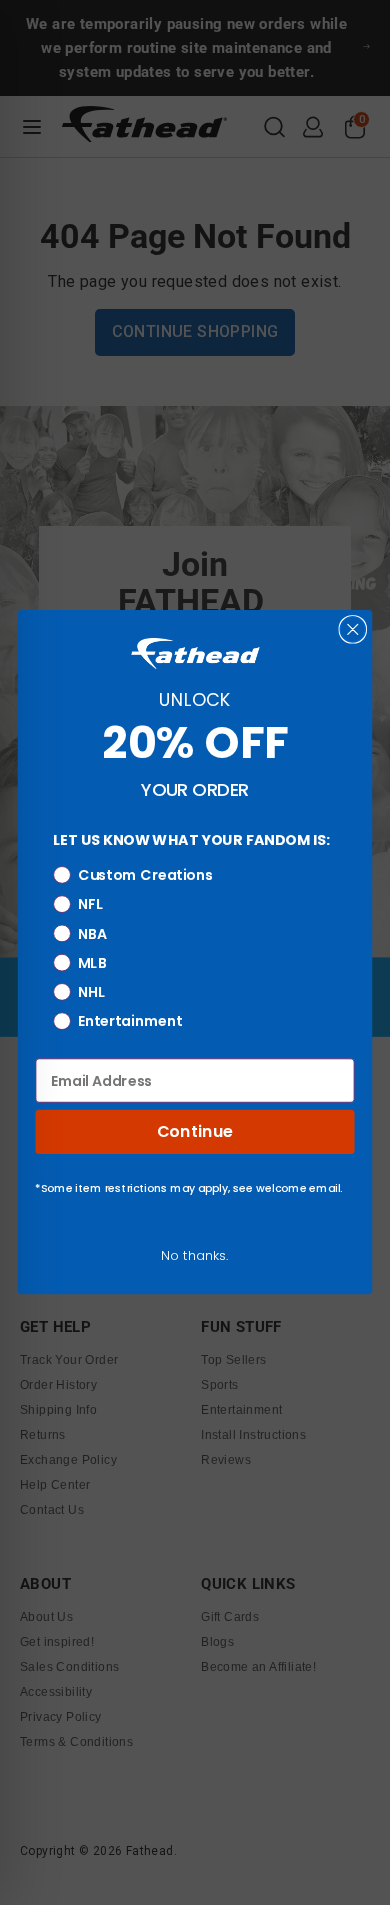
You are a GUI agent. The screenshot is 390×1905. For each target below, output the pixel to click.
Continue (195, 1132)
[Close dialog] (352, 629)
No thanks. (194, 1255)
